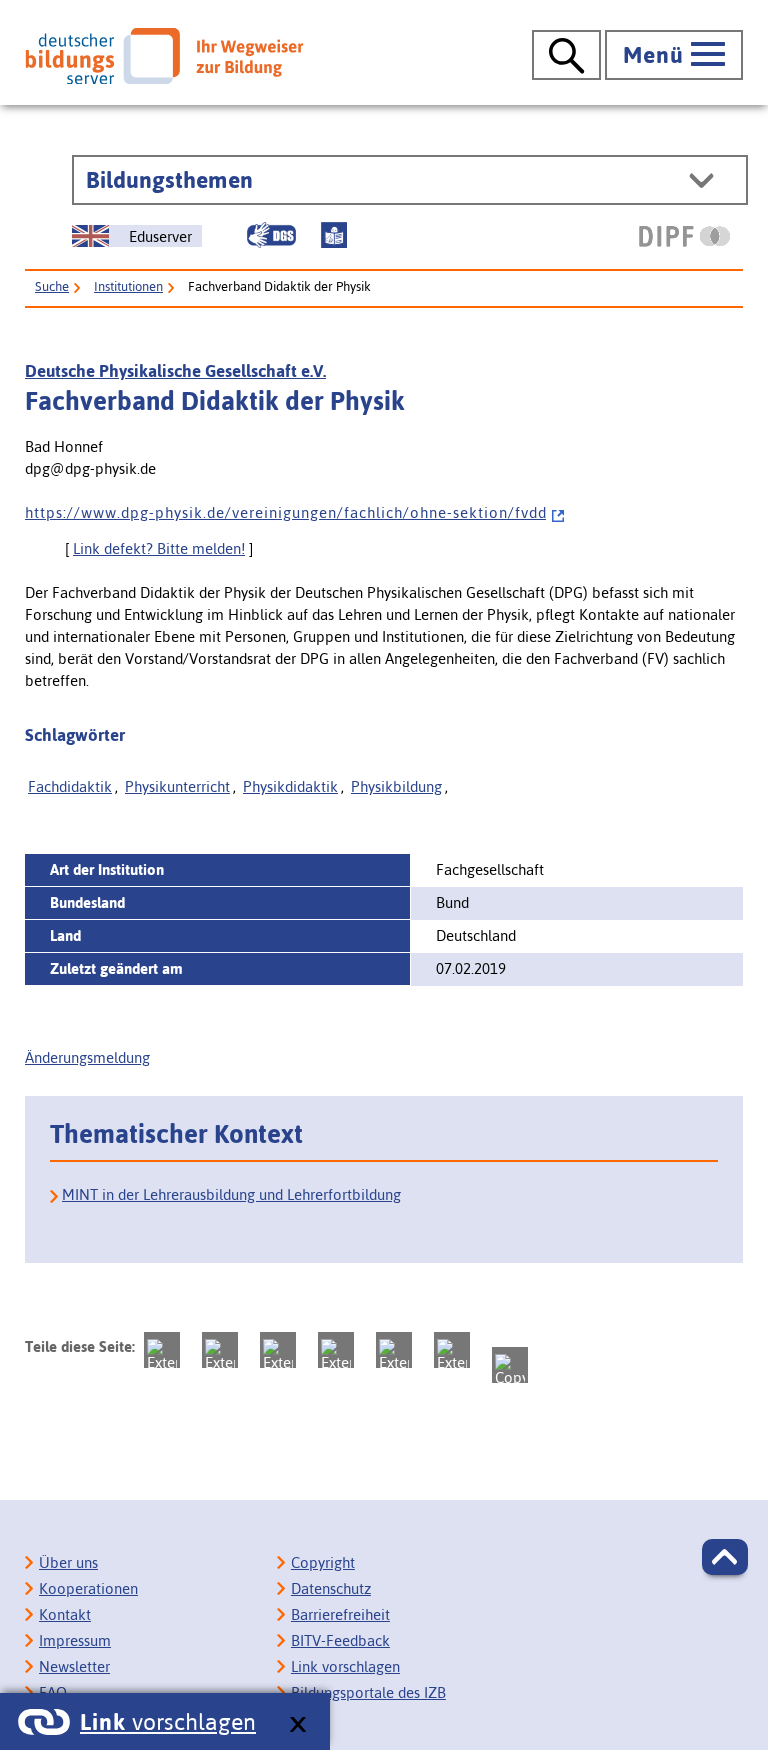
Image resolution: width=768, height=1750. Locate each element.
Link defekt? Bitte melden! (159, 548)
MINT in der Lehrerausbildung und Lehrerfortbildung (231, 1194)
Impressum (75, 1640)
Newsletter (74, 1666)
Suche (52, 286)
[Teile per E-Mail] (452, 1350)
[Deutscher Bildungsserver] (164, 56)
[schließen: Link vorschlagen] (297, 1725)
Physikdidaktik (290, 786)
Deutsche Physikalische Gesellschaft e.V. (175, 371)
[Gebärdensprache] (271, 235)
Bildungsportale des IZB (368, 1692)
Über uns (68, 1562)
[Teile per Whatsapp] (336, 1350)
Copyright (323, 1562)
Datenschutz (331, 1588)
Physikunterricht (177, 786)
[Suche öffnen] (566, 55)
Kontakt (65, 1614)
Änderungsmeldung (87, 1057)
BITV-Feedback (340, 1640)
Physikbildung (396, 786)
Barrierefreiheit (340, 1614)
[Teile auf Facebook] (220, 1350)
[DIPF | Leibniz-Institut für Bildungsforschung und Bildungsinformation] (684, 236)
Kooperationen (88, 1588)
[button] (725, 1557)
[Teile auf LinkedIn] (394, 1350)
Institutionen (128, 286)
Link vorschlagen (345, 1666)
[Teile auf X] (278, 1350)
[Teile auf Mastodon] (162, 1350)
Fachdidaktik (70, 786)
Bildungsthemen (169, 180)
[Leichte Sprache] (334, 235)
